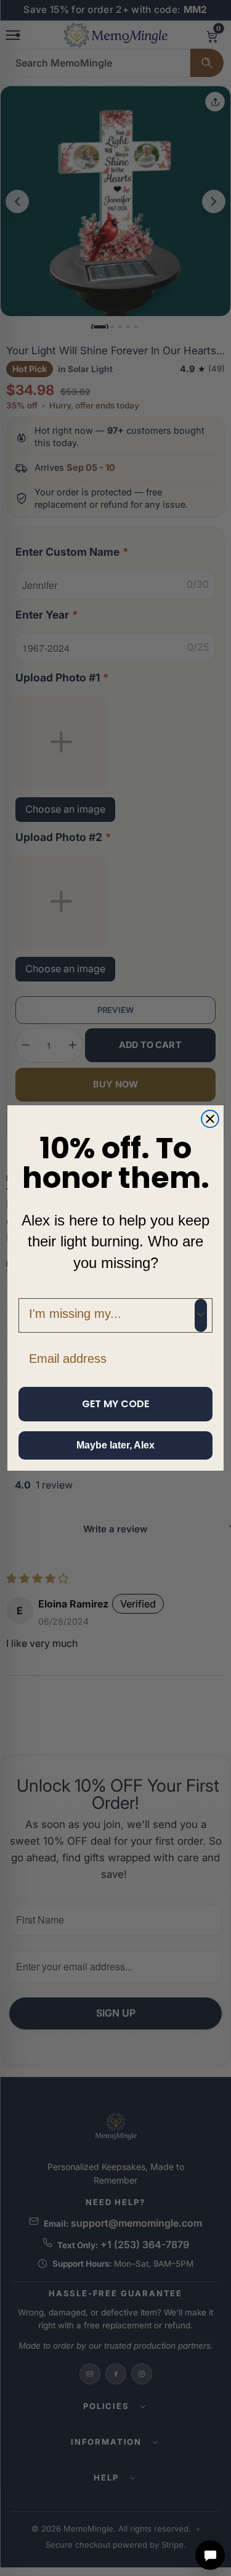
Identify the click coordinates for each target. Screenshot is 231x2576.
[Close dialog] (210, 1119)
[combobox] (112, 1315)
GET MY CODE (115, 1404)
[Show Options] (201, 1315)
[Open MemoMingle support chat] (210, 2555)
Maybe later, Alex (115, 1445)
